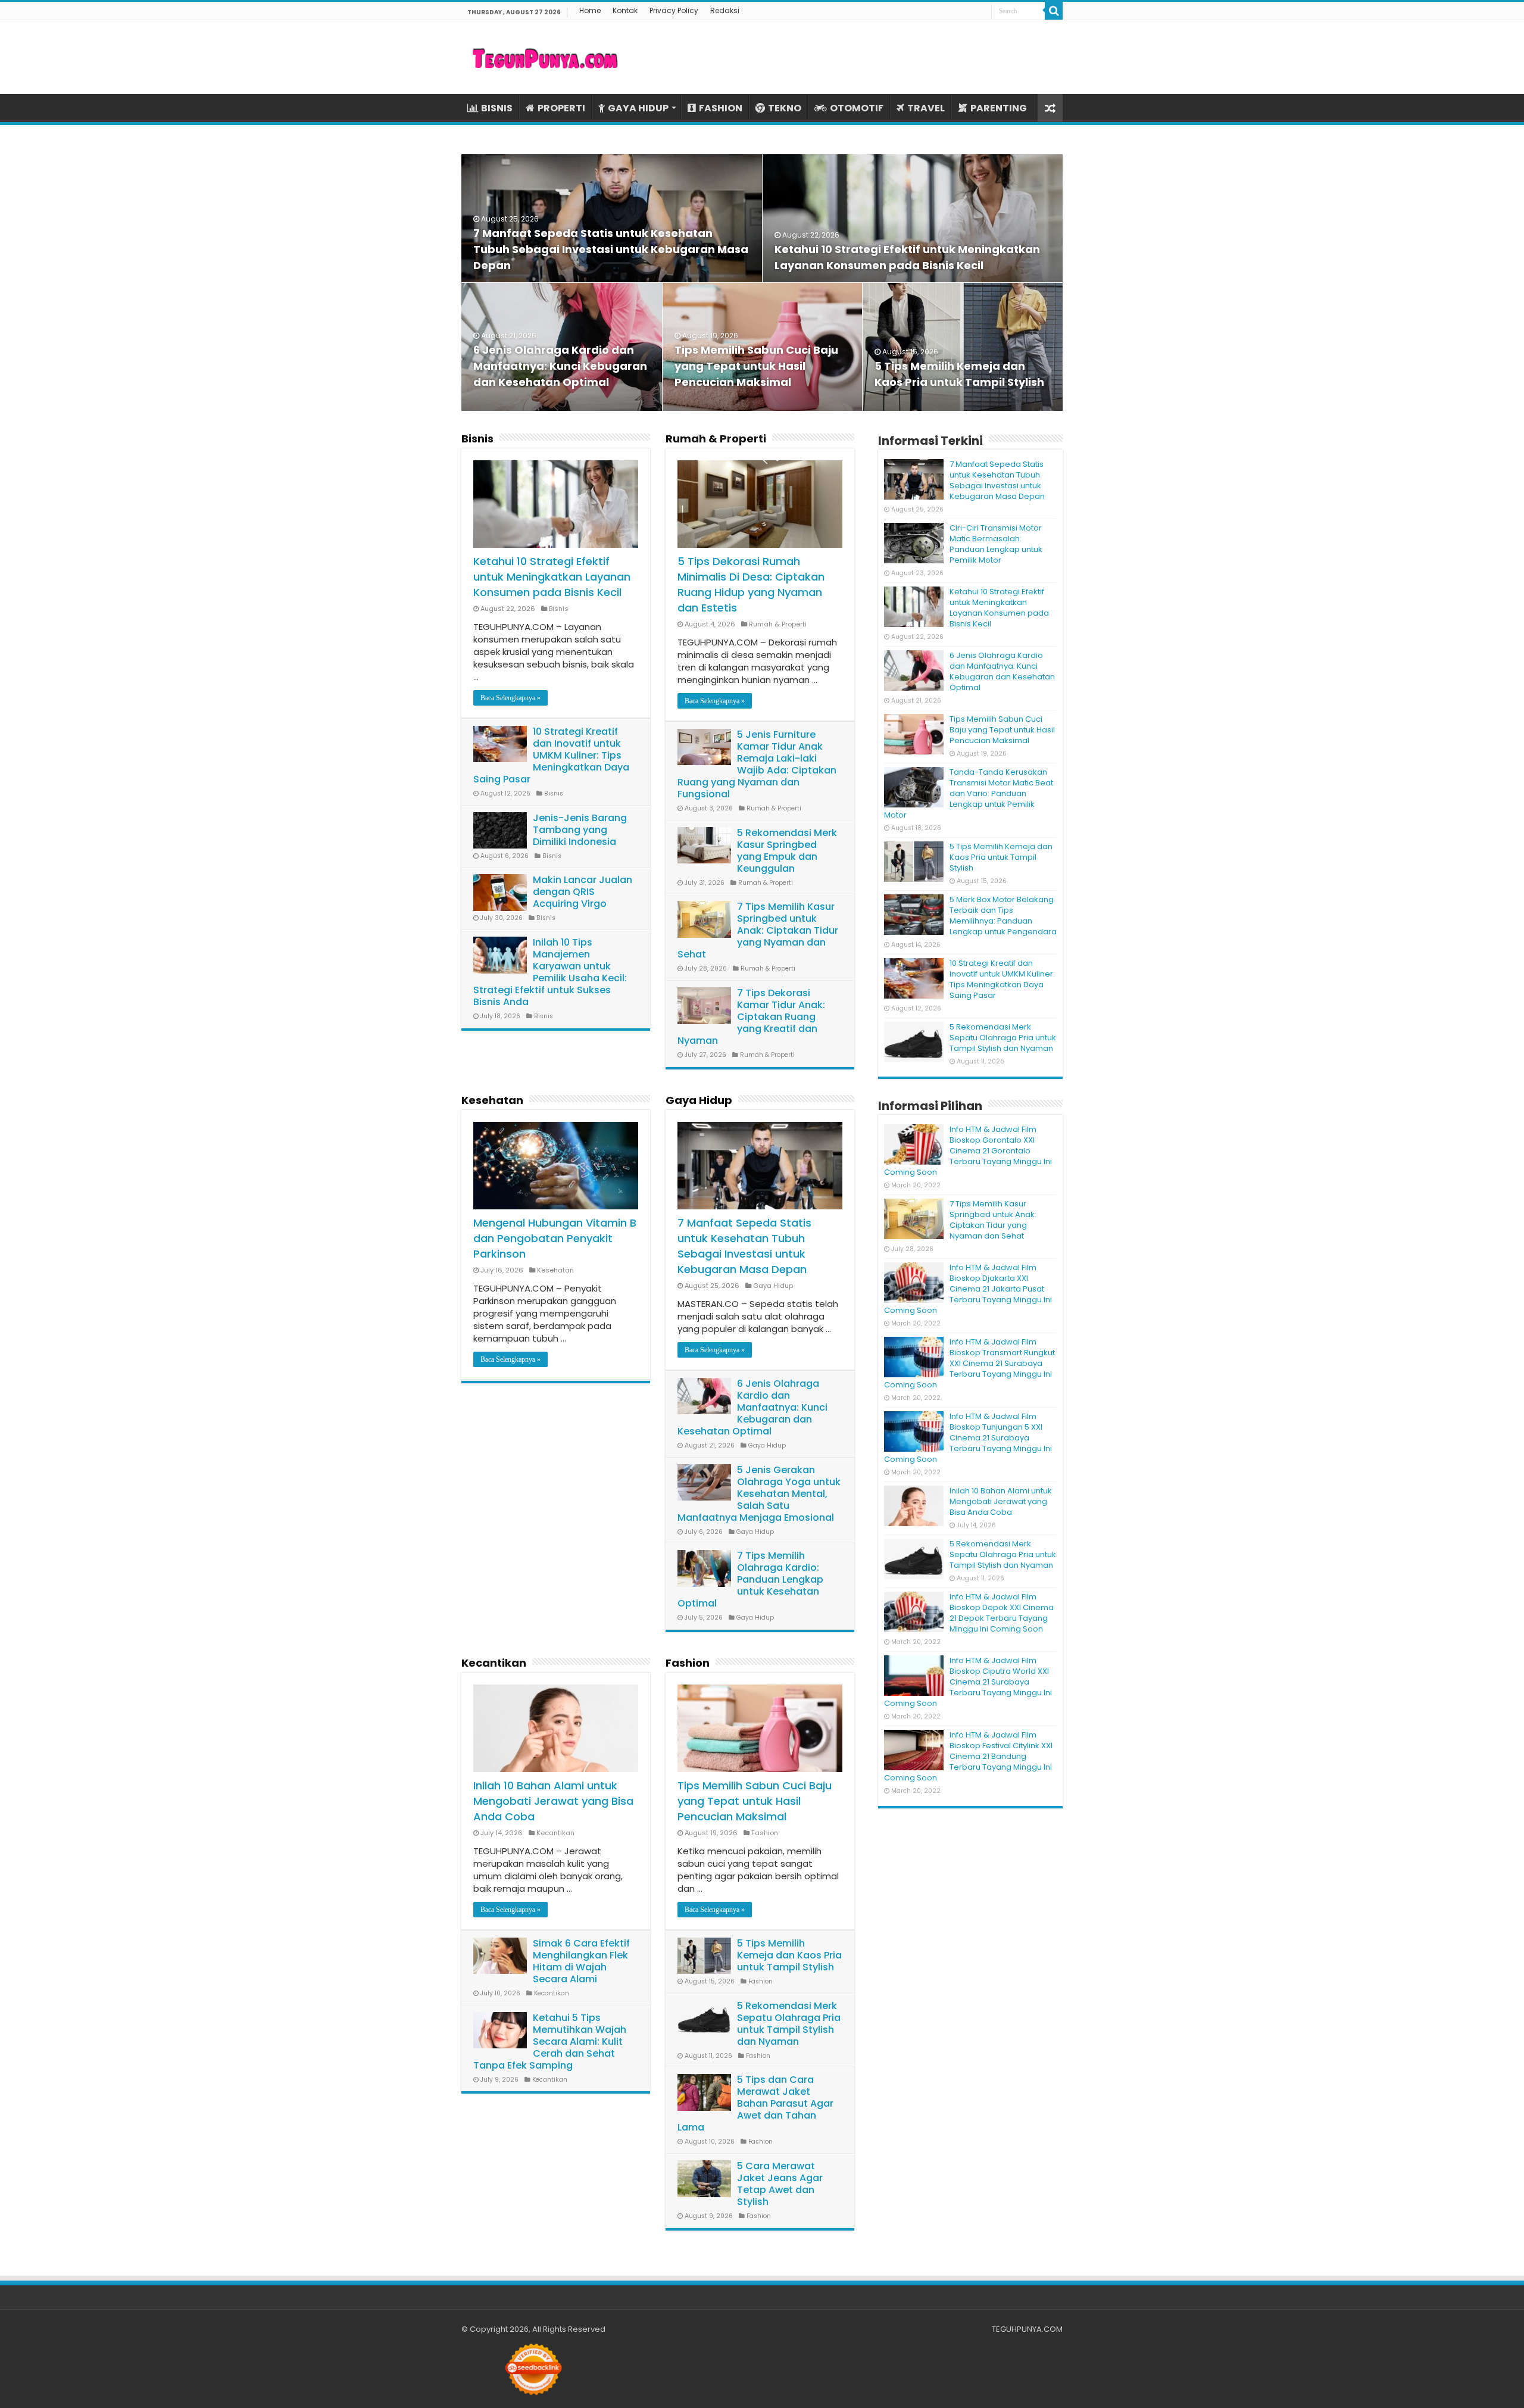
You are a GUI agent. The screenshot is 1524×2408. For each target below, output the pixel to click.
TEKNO (785, 108)
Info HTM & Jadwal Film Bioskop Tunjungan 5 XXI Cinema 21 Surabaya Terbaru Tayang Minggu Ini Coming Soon (968, 1438)
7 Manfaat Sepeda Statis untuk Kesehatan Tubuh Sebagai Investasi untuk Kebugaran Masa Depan (611, 249)
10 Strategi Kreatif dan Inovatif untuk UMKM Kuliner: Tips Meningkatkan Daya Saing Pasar (551, 755)
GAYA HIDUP (638, 108)
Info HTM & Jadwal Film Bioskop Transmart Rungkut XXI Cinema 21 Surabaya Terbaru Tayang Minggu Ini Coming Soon (969, 1363)
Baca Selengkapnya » (510, 698)
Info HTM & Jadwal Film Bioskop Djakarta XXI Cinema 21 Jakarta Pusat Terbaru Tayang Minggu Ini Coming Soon (968, 1289)
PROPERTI (561, 108)
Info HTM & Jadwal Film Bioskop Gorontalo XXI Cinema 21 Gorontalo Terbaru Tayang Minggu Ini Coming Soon (968, 1151)
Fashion (688, 1663)
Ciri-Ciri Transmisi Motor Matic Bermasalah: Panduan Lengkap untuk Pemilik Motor (996, 544)
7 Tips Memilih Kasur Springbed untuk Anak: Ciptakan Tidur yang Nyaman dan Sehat (758, 930)
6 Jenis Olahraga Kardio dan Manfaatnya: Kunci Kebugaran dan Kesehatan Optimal (560, 366)
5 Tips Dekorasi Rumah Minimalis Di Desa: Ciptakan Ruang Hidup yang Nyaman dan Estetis (751, 584)
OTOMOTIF (857, 108)
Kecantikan (494, 1663)
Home (590, 10)
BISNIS (497, 108)
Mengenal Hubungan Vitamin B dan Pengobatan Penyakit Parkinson (555, 1238)
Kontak (625, 10)
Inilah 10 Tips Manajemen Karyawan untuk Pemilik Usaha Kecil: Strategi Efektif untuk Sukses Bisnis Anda (550, 972)
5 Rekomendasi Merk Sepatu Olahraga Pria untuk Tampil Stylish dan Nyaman (789, 2024)
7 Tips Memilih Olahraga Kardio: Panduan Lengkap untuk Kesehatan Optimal (750, 1579)
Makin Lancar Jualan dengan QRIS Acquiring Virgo (583, 892)
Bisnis (477, 439)
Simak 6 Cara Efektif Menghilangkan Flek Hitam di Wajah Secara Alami (581, 1961)
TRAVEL (926, 108)
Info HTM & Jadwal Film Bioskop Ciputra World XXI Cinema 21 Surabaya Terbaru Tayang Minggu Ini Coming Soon (968, 1682)
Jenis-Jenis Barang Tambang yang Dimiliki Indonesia (580, 830)
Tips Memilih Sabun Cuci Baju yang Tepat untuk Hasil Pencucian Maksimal (756, 366)
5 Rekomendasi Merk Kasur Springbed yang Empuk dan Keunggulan (787, 851)
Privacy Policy (674, 10)
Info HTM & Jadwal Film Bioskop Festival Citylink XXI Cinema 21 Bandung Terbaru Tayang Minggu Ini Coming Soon (968, 1756)
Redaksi (725, 10)
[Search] (1054, 11)
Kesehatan (492, 1100)
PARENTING (999, 108)
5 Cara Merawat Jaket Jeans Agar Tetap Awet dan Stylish (780, 2184)
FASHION (721, 108)
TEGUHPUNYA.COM (1027, 2329)
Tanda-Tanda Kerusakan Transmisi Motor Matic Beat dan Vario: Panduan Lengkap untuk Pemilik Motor (969, 793)
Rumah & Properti (716, 439)
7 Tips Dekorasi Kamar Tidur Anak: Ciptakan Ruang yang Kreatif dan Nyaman (751, 1017)
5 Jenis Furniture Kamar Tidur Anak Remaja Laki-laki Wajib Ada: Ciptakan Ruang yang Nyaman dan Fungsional (757, 764)
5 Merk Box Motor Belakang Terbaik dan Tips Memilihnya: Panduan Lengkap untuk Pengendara (1003, 916)
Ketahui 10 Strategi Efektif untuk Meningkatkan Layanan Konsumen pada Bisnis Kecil (552, 577)
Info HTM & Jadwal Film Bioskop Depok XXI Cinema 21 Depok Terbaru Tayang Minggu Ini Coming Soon (1002, 1613)
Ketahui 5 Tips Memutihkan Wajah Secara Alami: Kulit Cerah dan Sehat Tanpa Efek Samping (550, 2042)
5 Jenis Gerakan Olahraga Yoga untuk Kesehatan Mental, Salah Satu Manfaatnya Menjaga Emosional (759, 1494)
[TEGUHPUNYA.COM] (545, 57)
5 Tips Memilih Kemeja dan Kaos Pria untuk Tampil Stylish (789, 1955)
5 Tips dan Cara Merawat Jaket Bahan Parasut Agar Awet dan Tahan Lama (755, 2103)
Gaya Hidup (699, 1100)
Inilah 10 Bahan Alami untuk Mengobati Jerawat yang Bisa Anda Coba (553, 1801)
